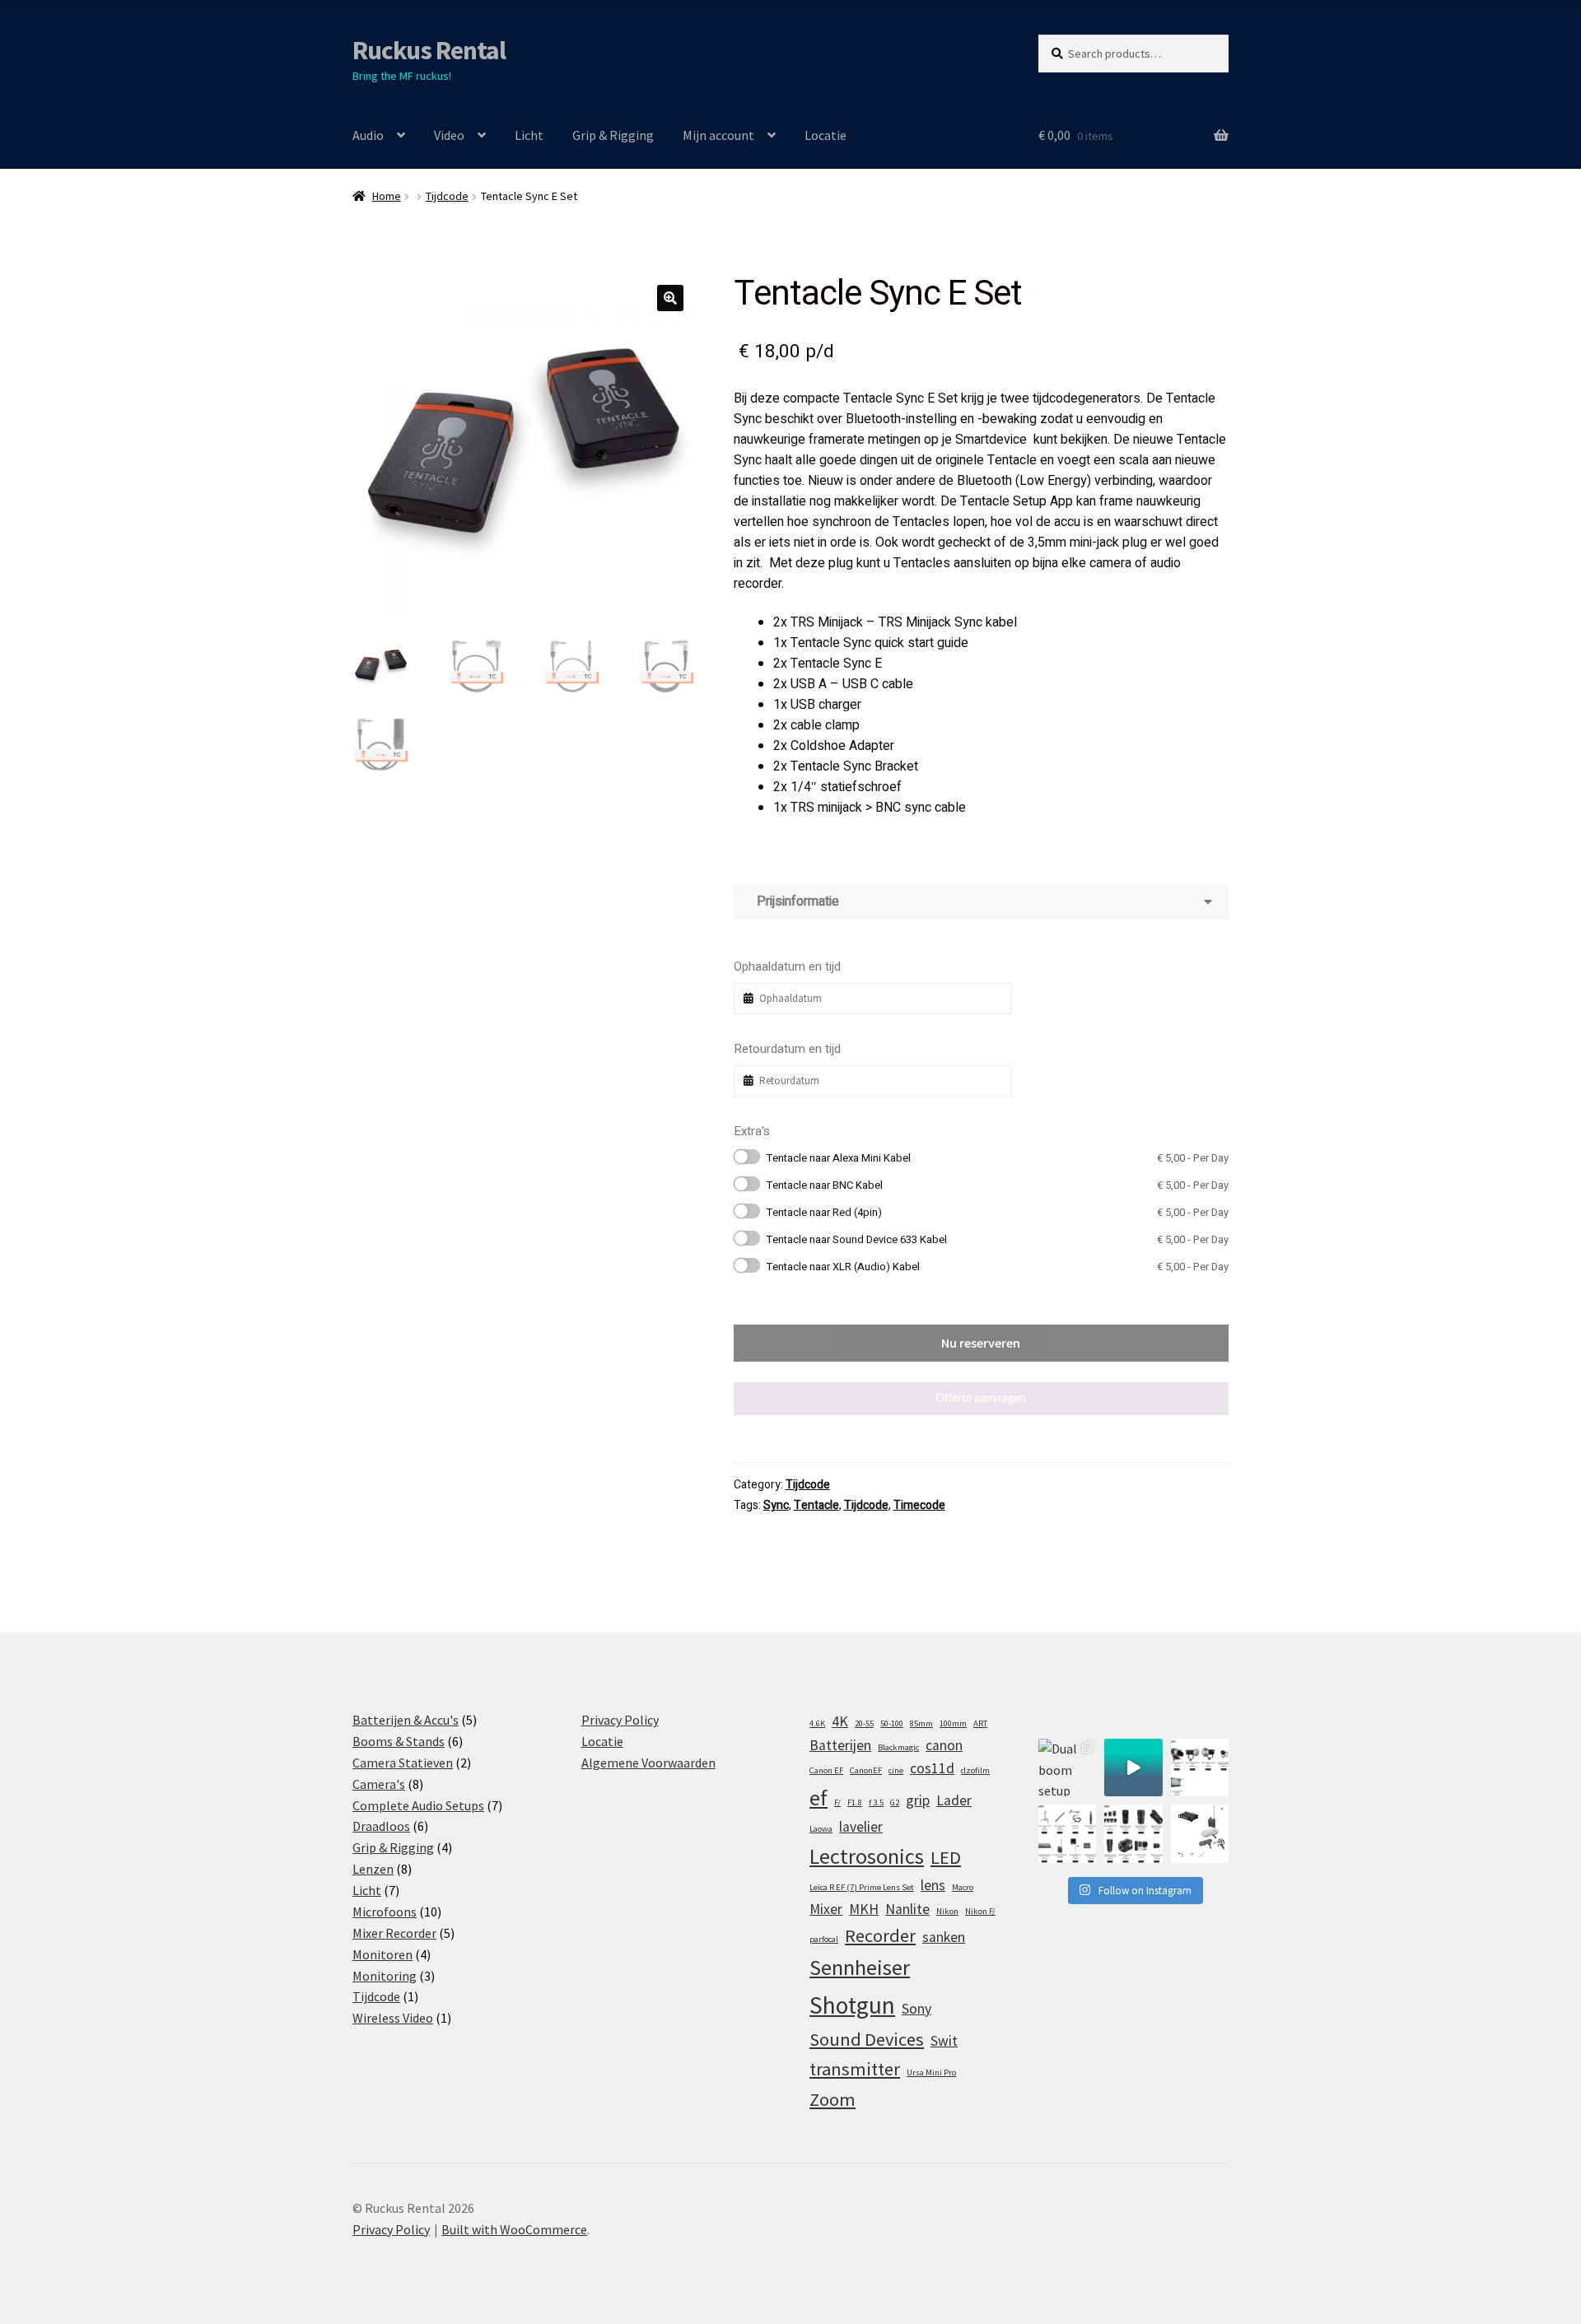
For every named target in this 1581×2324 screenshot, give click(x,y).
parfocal (824, 1939)
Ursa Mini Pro (931, 2073)
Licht (529, 135)
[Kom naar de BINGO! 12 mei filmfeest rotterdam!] (1133, 1767)
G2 (895, 1802)
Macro (963, 1887)
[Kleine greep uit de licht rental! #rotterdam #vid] (1200, 1767)
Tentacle (816, 1505)
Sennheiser (860, 1967)
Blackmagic (898, 1747)
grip (918, 1800)
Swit (944, 2041)
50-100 (892, 1723)
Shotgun (852, 2005)
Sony (916, 2009)
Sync (776, 1505)
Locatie (825, 135)
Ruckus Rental (429, 50)
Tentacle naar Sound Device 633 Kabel (998, 1239)
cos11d (932, 1768)
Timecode (919, 1505)
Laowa (821, 1829)
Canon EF (826, 1770)
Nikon (947, 1911)
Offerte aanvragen (981, 1399)
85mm (921, 1723)
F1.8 (855, 1802)
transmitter (855, 2069)
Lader (954, 1800)
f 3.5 (876, 1802)
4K (840, 1721)
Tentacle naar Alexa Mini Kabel (998, 1158)
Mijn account (718, 135)
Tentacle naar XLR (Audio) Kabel (998, 1267)
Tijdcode (447, 196)
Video (449, 135)
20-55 (864, 1723)
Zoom (832, 2099)
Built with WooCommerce (514, 2229)
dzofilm (975, 1770)
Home (387, 196)
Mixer (826, 1909)
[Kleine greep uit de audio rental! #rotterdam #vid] (1067, 1833)
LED (946, 1857)
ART (980, 1723)
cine (896, 1770)
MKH (864, 1909)
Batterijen (840, 1745)
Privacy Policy (620, 1720)
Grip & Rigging (613, 135)
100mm (953, 1723)
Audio (368, 135)
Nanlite (907, 1909)
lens (933, 1885)
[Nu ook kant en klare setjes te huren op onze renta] (1200, 1833)
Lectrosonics (867, 1856)
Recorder (880, 1935)
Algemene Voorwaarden (648, 1763)
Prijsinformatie (795, 901)
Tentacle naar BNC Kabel (998, 1185)
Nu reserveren (981, 1343)
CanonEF (866, 1770)
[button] (670, 298)
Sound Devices (867, 2039)
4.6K (817, 1723)
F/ (837, 1802)
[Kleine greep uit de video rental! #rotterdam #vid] (1133, 1833)
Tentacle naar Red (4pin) (998, 1212)
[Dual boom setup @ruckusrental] (1067, 1767)
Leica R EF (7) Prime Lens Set (862, 1887)
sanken (944, 1937)
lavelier (861, 1827)
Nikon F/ (980, 1911)
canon (944, 1745)
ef (818, 1798)
